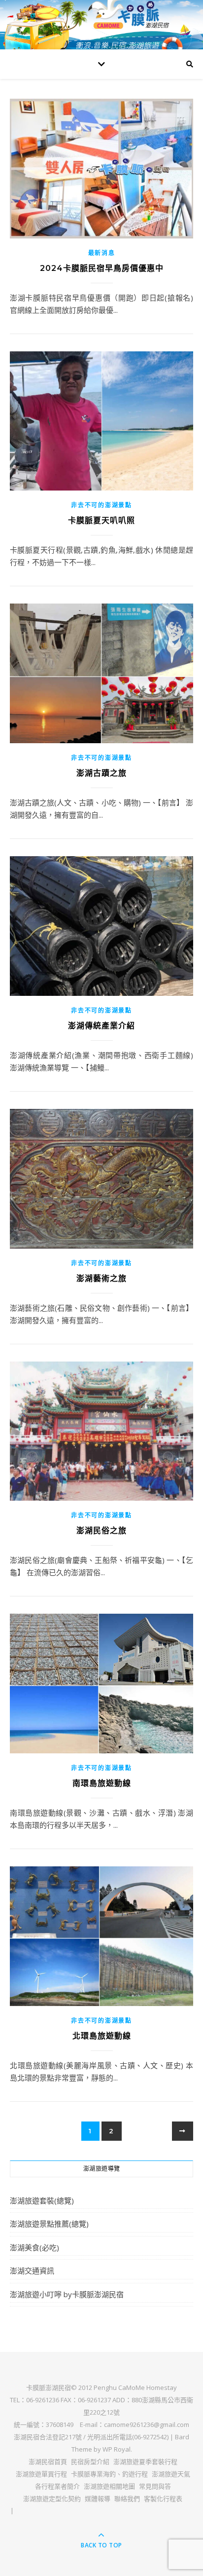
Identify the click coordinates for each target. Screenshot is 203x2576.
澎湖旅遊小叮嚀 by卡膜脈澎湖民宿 (67, 2294)
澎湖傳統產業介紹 (101, 1026)
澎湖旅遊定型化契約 (52, 2499)
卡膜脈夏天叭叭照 (101, 520)
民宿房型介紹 (90, 2462)
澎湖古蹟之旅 (101, 773)
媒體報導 (98, 2499)
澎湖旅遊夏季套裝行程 (145, 2462)
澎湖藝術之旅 (101, 1278)
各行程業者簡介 (57, 2486)
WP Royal (117, 2449)
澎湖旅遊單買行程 (41, 2474)
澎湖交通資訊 (32, 2271)
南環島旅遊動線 (102, 1783)
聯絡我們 (127, 2499)
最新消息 (102, 253)
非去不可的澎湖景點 (101, 505)
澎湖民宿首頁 (48, 2462)
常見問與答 (155, 2486)
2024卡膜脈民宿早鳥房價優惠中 (102, 268)
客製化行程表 (163, 2499)
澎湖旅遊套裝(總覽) (42, 2200)
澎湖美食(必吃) (34, 2247)
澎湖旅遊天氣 (171, 2474)
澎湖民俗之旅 (101, 1531)
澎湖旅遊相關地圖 (109, 2486)
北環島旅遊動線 (102, 2036)
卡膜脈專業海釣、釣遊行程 (109, 2474)
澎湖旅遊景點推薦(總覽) (49, 2224)
